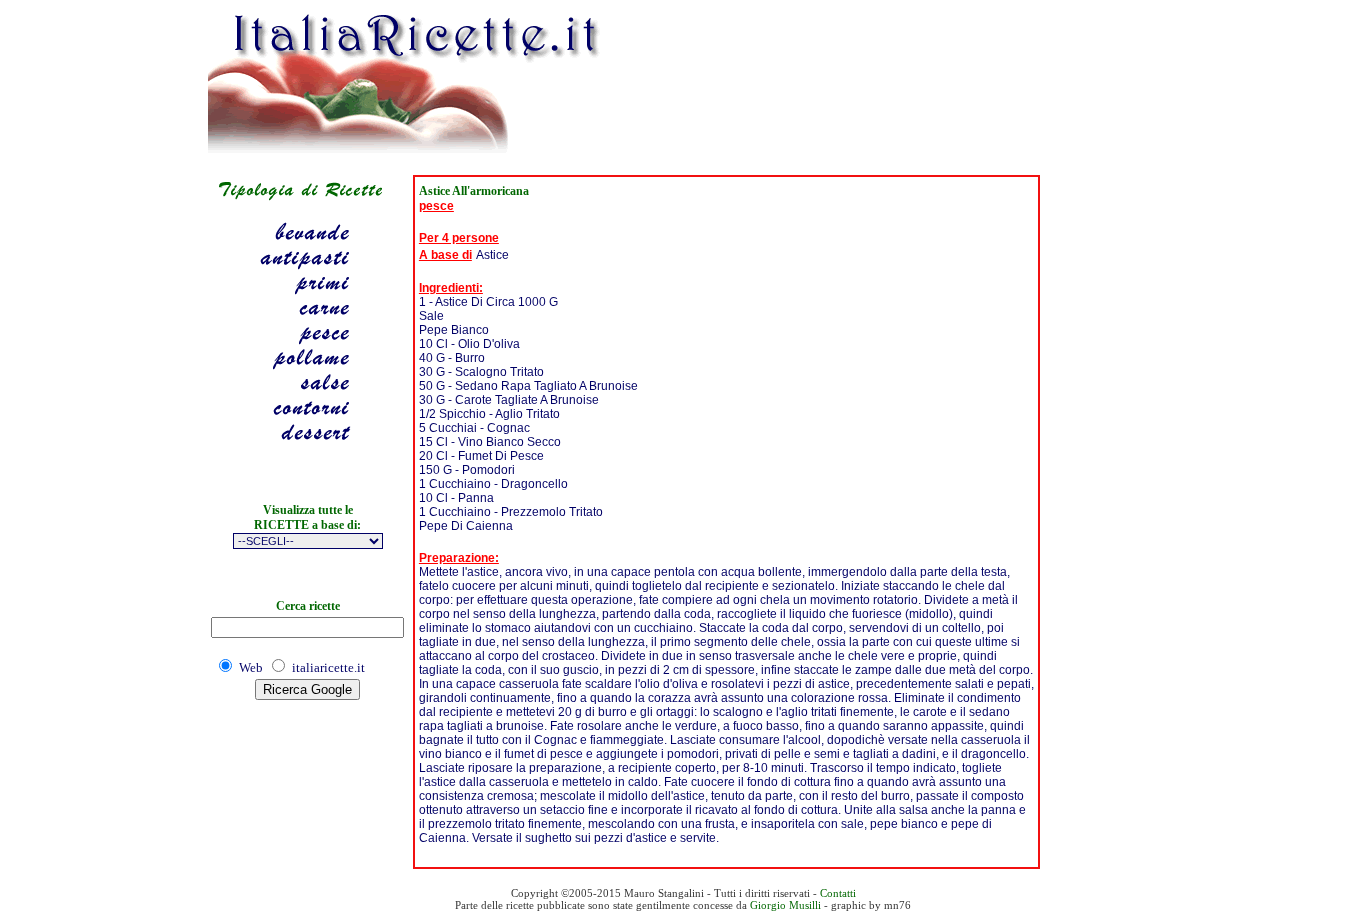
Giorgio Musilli (785, 905)
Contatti (838, 893)
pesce (436, 206)
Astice (492, 255)
